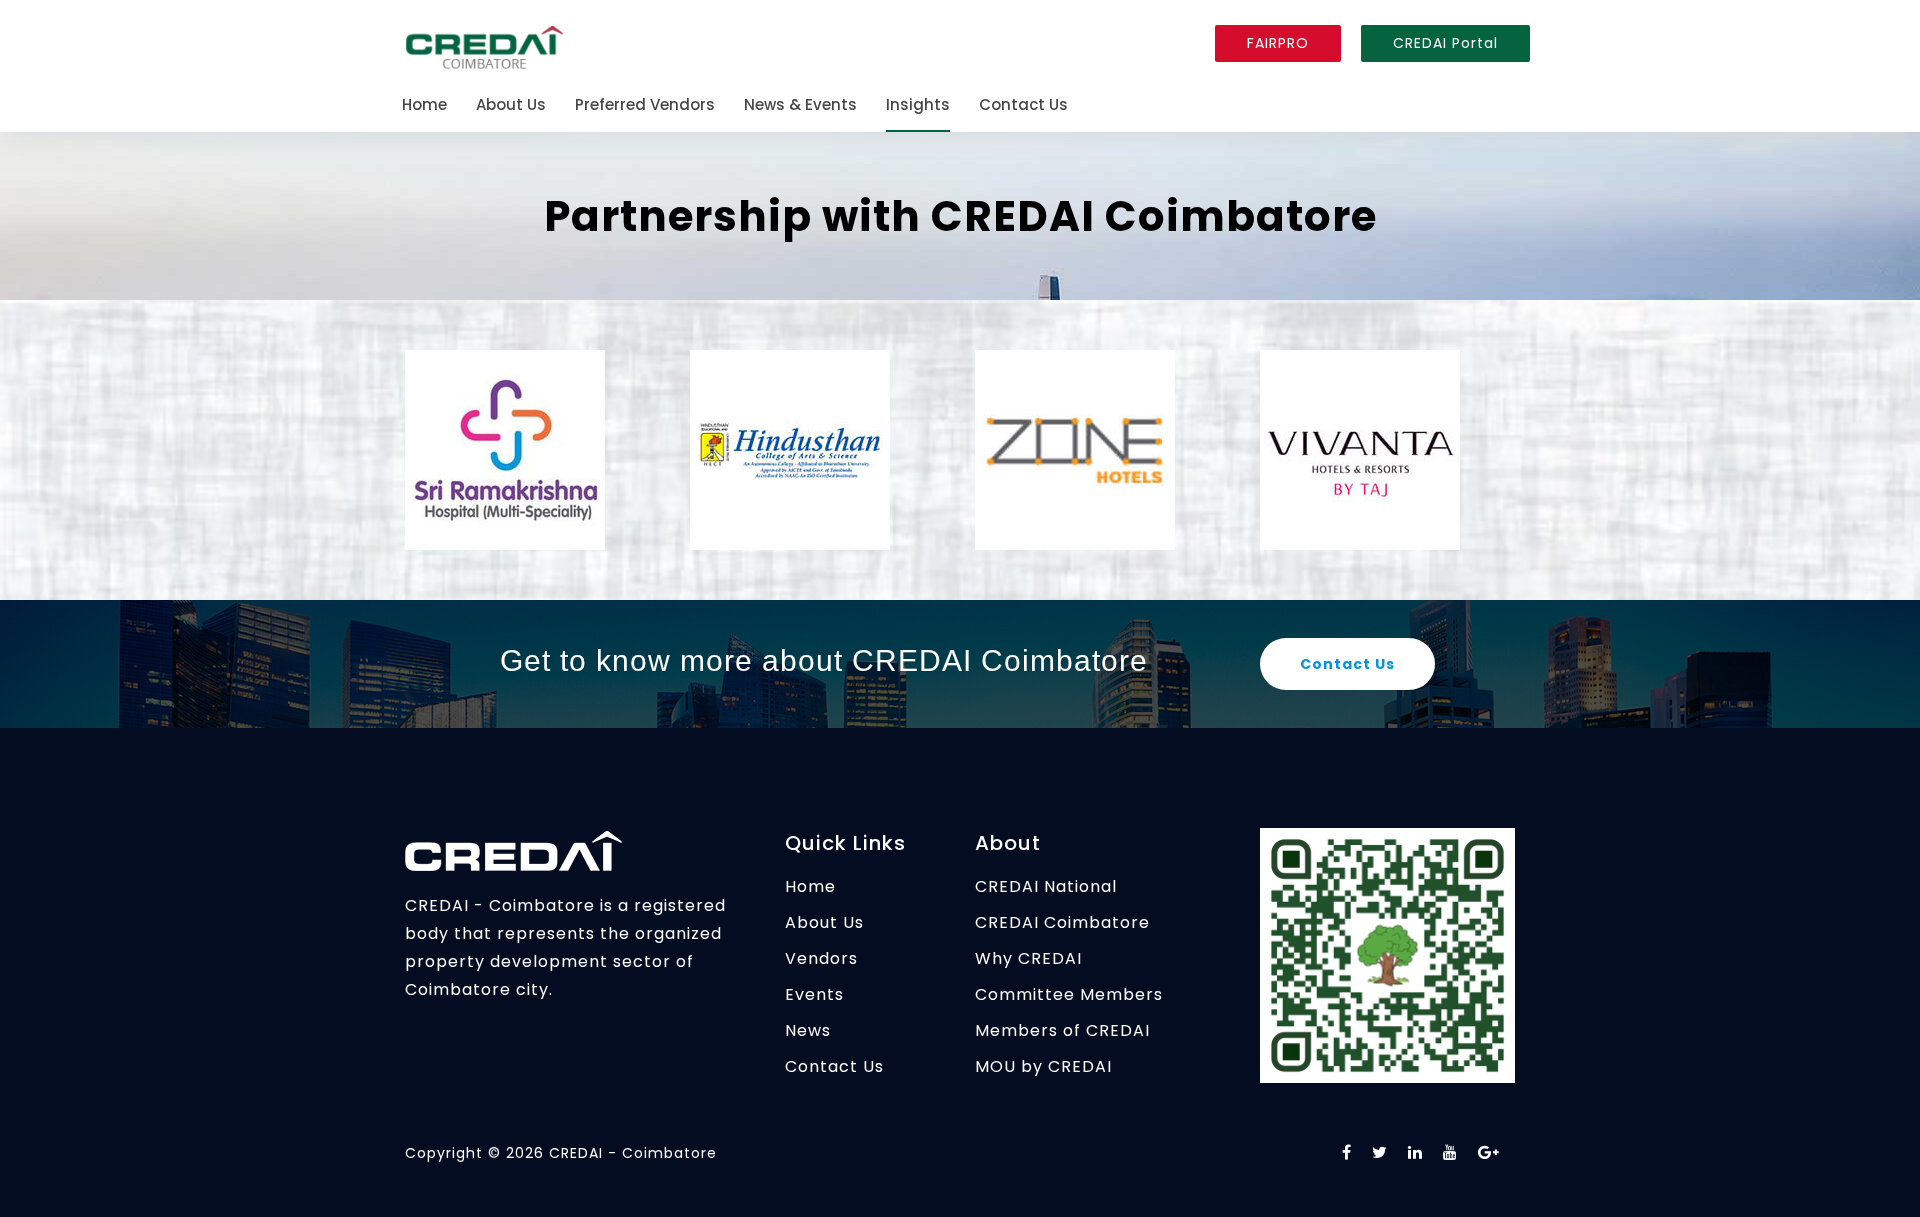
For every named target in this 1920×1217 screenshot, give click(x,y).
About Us (511, 106)
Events (814, 994)
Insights (918, 106)
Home (424, 106)
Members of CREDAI (1062, 1030)
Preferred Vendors (645, 106)
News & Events (800, 106)
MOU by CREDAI (1043, 1066)
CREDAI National (1046, 886)
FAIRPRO (1278, 43)
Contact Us (1023, 106)
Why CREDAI (1028, 958)
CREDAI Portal (1445, 43)
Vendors (821, 958)
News (808, 1030)
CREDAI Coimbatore (1062, 922)
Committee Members (1069, 994)
